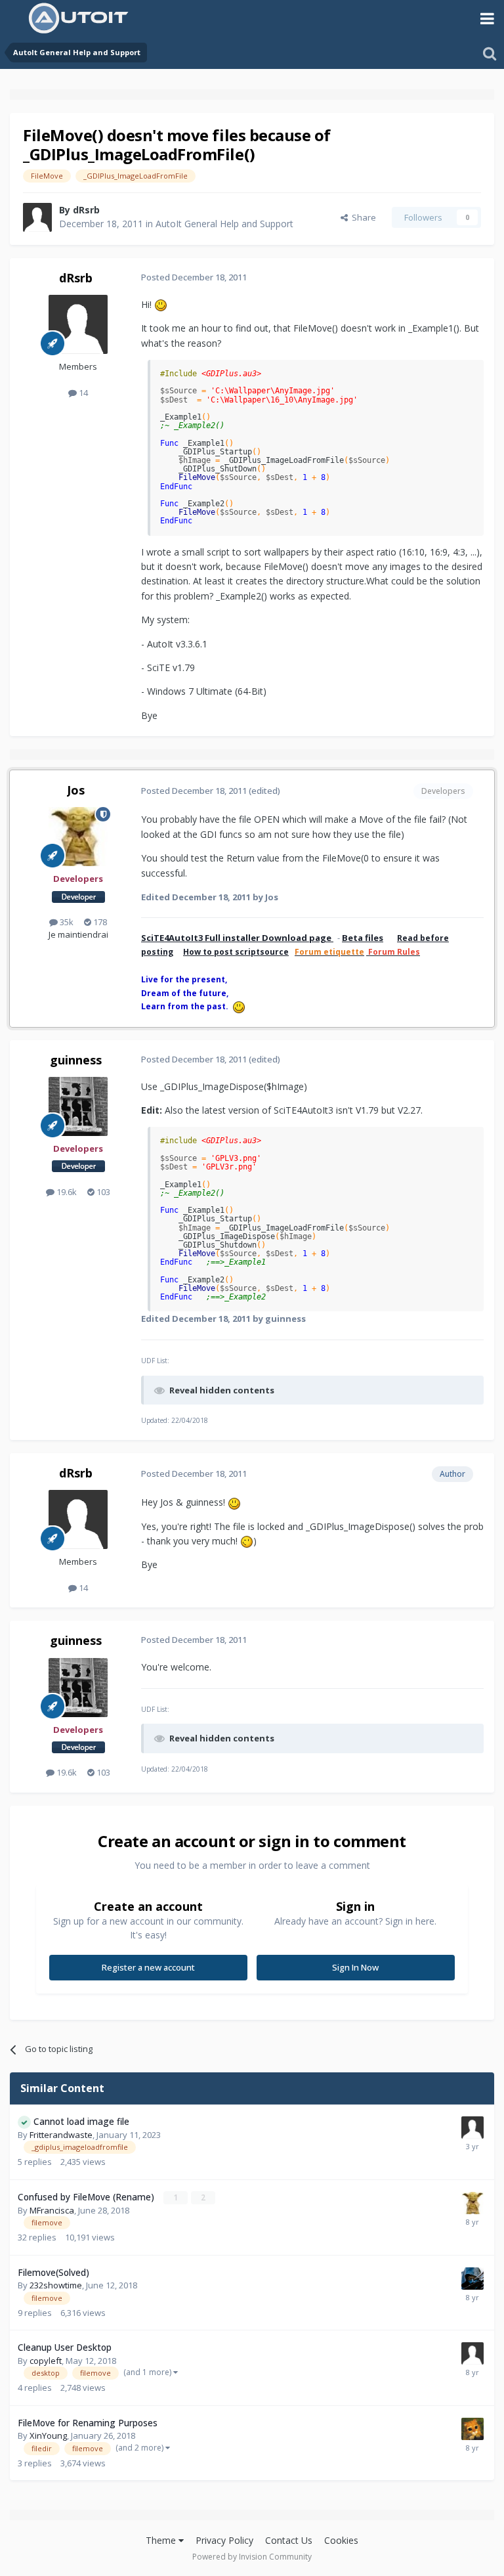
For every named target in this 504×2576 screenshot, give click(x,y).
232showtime (56, 2285)
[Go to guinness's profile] (78, 1106)
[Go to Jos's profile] (78, 837)
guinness (76, 1060)
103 (102, 1192)
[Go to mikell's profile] (472, 2429)
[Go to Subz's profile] (472, 2279)
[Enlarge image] (161, 304)
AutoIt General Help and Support (224, 224)
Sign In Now (355, 1967)
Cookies (341, 2540)
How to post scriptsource (236, 952)
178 (99, 922)
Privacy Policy (224, 2540)
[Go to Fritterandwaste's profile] (472, 2128)
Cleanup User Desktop (65, 2347)
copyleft (46, 2361)
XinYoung (48, 2435)
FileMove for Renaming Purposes (88, 2423)
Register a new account (148, 1967)
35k (66, 922)
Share (362, 217)
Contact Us (289, 2540)
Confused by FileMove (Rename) (87, 2197)
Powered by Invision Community (252, 2557)
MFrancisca (52, 2210)
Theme (162, 2540)
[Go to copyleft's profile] (472, 2353)
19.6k (66, 1192)
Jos (76, 790)
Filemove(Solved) (53, 2272)
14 (82, 393)
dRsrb (86, 210)
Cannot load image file (81, 2121)
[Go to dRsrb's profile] (37, 217)
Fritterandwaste (61, 2135)
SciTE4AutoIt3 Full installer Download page (237, 938)
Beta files (363, 938)
